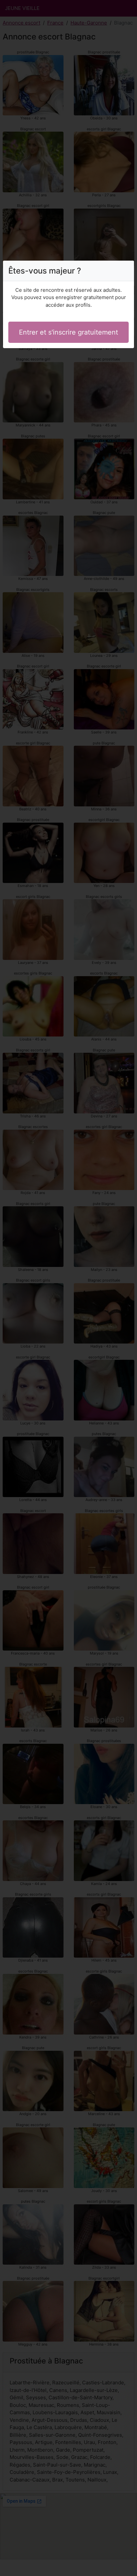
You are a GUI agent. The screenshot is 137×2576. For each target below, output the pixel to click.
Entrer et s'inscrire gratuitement (68, 332)
